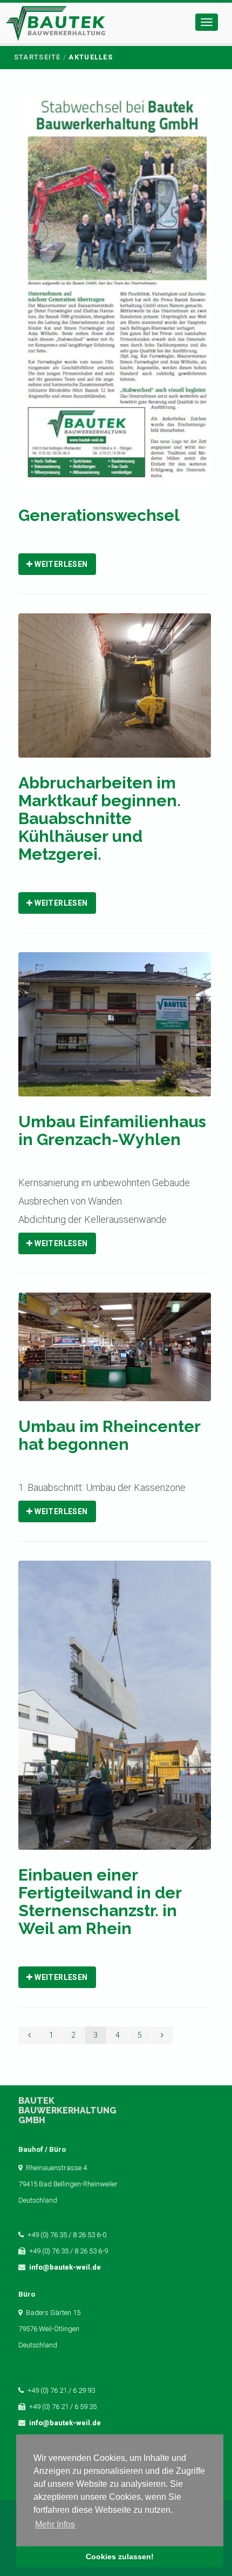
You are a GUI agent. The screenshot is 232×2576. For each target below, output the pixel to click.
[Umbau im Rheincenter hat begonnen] (114, 1354)
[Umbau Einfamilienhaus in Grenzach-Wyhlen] (114, 1031)
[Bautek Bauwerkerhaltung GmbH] (56, 26)
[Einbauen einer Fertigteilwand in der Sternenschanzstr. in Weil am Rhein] (114, 1712)
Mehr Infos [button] (55, 2524)
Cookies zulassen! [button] (120, 2557)
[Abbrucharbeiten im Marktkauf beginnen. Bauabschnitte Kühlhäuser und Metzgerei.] (114, 692)
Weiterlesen (60, 564)
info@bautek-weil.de (65, 2267)
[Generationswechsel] (114, 300)
